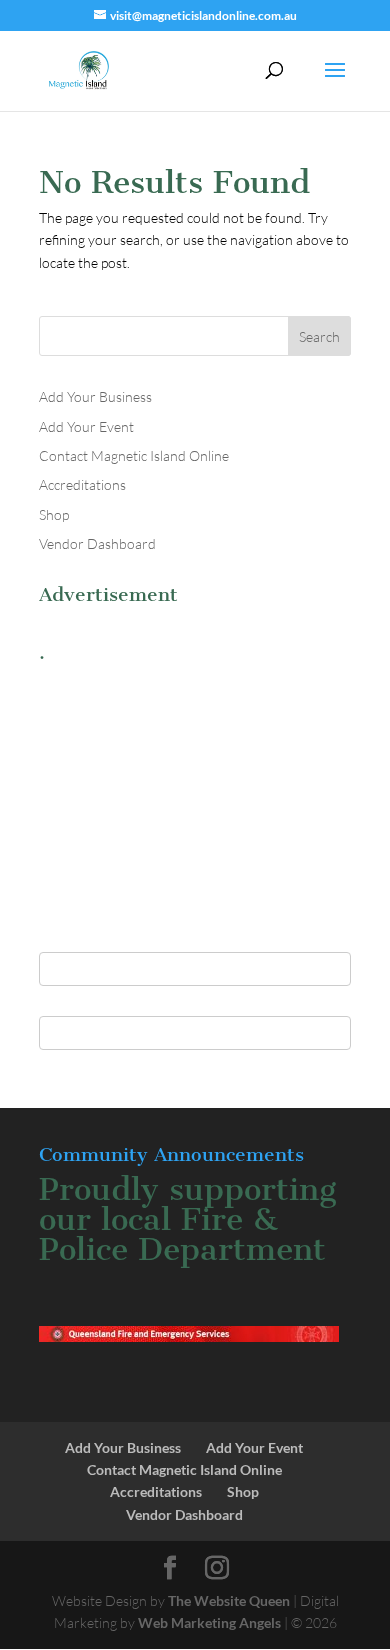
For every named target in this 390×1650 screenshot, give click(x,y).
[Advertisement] (195, 797)
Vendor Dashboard (97, 543)
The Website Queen (229, 1600)
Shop (54, 514)
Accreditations (82, 484)
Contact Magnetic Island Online (134, 455)
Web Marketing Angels (209, 1622)
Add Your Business (95, 396)
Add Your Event (86, 426)
